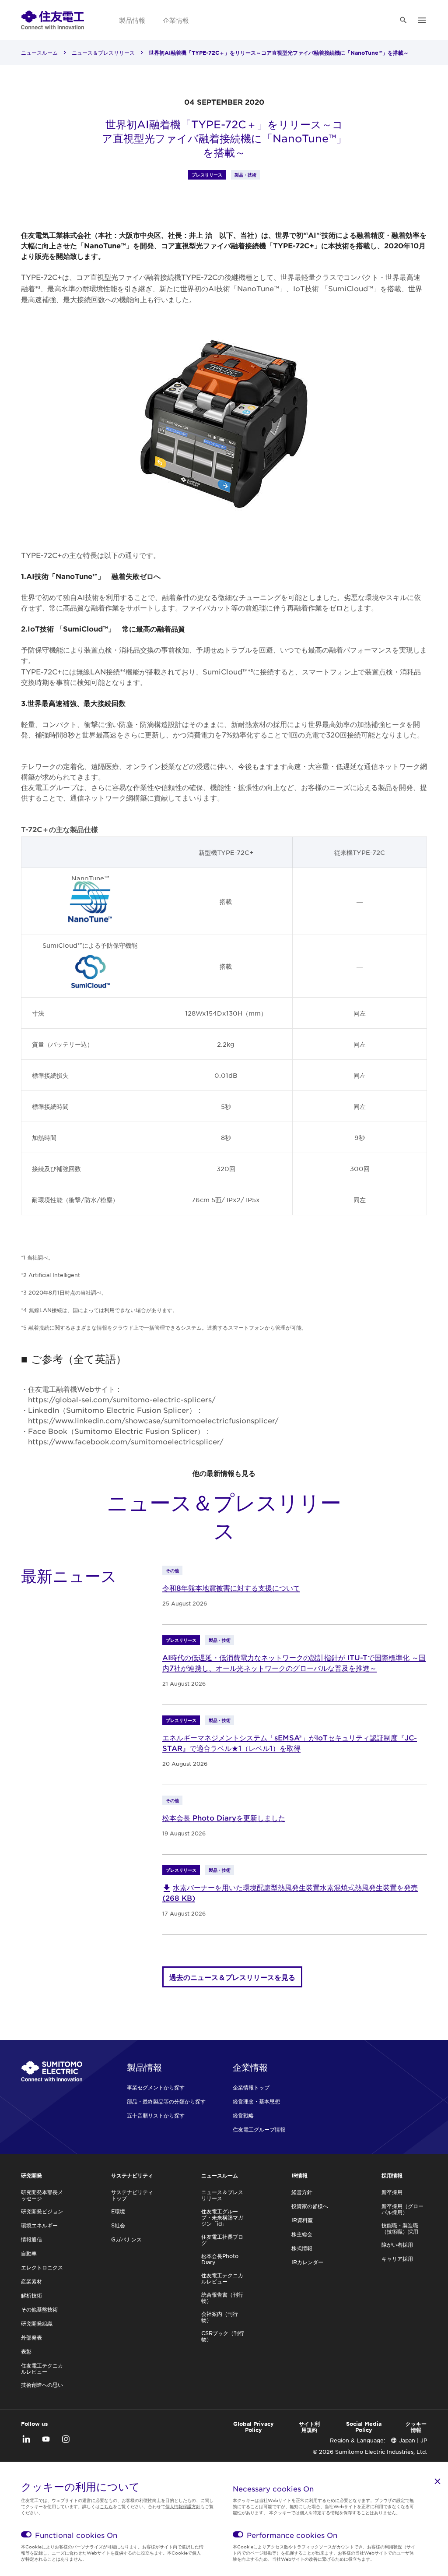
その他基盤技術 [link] (39, 2309)
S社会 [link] (118, 2225)
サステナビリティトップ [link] (132, 2195)
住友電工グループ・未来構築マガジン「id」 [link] (222, 2217)
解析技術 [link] (31, 2295)
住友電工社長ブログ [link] (222, 2240)
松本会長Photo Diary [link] (220, 2259)
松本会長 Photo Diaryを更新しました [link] (224, 1817)
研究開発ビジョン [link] (42, 2211)
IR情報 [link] (299, 2175)
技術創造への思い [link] (42, 2385)
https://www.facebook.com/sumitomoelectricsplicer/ (126, 1441)
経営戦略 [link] (243, 2115)
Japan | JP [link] (413, 2440)
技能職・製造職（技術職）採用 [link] (400, 2228)
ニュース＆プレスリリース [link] (103, 53)
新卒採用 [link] (392, 2192)
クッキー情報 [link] (416, 2427)
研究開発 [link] (31, 2175)
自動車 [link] (29, 2253)
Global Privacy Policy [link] (254, 2427)
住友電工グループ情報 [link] (259, 2129)
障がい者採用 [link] (397, 2244)
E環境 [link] (118, 2211)
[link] (52, 20)
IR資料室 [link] (302, 2220)
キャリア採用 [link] (397, 2258)
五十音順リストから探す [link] (156, 2115)
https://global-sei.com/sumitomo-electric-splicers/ (122, 1399)
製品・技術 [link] (245, 175)
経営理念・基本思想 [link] (256, 2101)
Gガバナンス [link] (126, 2239)
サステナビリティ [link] (132, 2175)
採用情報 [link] (392, 2175)
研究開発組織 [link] (37, 2323)
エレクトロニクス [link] (42, 2267)
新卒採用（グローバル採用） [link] (402, 2209)
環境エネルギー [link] (39, 2225)
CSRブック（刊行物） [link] (223, 2336)
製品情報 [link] (132, 20)
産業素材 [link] (31, 2281)
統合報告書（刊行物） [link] (222, 2297)
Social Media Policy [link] (364, 2427)
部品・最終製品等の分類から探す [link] (166, 2101)
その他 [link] (172, 1570)
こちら (106, 2506)
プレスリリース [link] (207, 175)
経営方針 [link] (302, 2192)
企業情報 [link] (176, 20)
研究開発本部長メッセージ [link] (42, 2195)
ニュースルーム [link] (39, 53)
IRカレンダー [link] (307, 2262)
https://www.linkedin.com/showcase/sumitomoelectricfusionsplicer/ (153, 1420)
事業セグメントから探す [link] (156, 2087)
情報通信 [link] (31, 2239)
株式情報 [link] (302, 2248)
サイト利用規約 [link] (309, 2427)
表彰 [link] (26, 2351)
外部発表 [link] (31, 2337)
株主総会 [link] (302, 2234)
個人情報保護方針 (183, 2506)
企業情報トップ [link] (251, 2087)
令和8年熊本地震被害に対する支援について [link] (231, 1588)
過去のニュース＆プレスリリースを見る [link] (232, 1977)
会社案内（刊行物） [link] (220, 2317)
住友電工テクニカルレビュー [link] (42, 2368)
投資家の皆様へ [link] (310, 2206)
